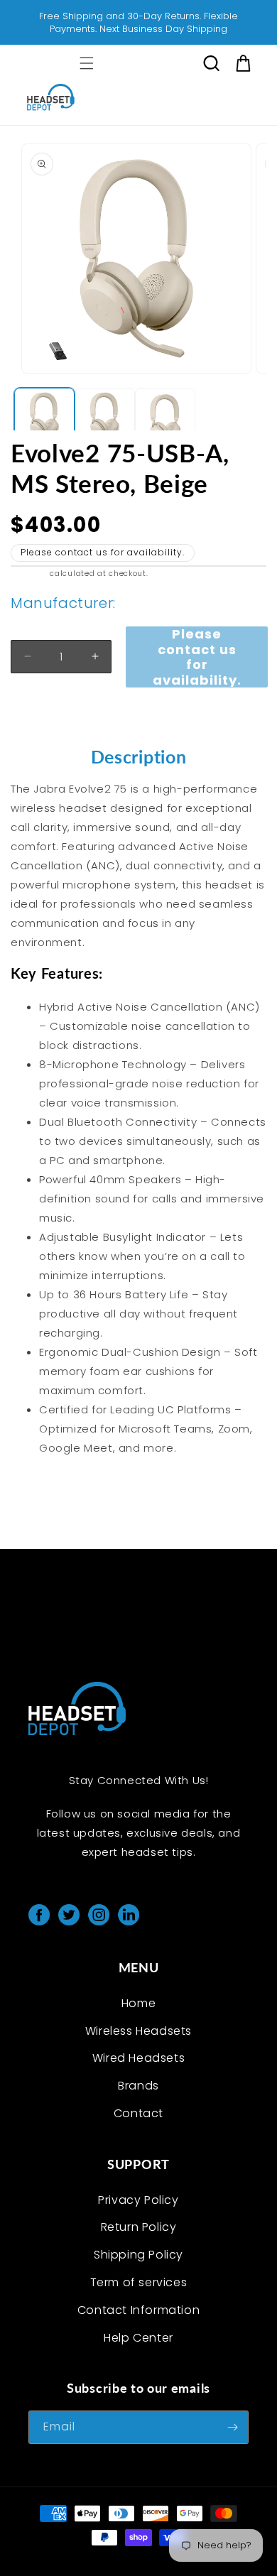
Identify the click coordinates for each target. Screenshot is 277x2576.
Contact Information (138, 2310)
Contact (138, 2113)
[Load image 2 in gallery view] (105, 418)
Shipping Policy (138, 2255)
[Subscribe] (232, 2427)
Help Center (138, 2338)
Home (138, 2003)
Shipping (29, 574)
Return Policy (139, 2227)
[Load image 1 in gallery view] (44, 418)
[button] (87, 63)
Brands (138, 2086)
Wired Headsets (138, 2058)
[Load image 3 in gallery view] (165, 418)
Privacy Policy (138, 2200)
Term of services (139, 2282)
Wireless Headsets (138, 2031)
